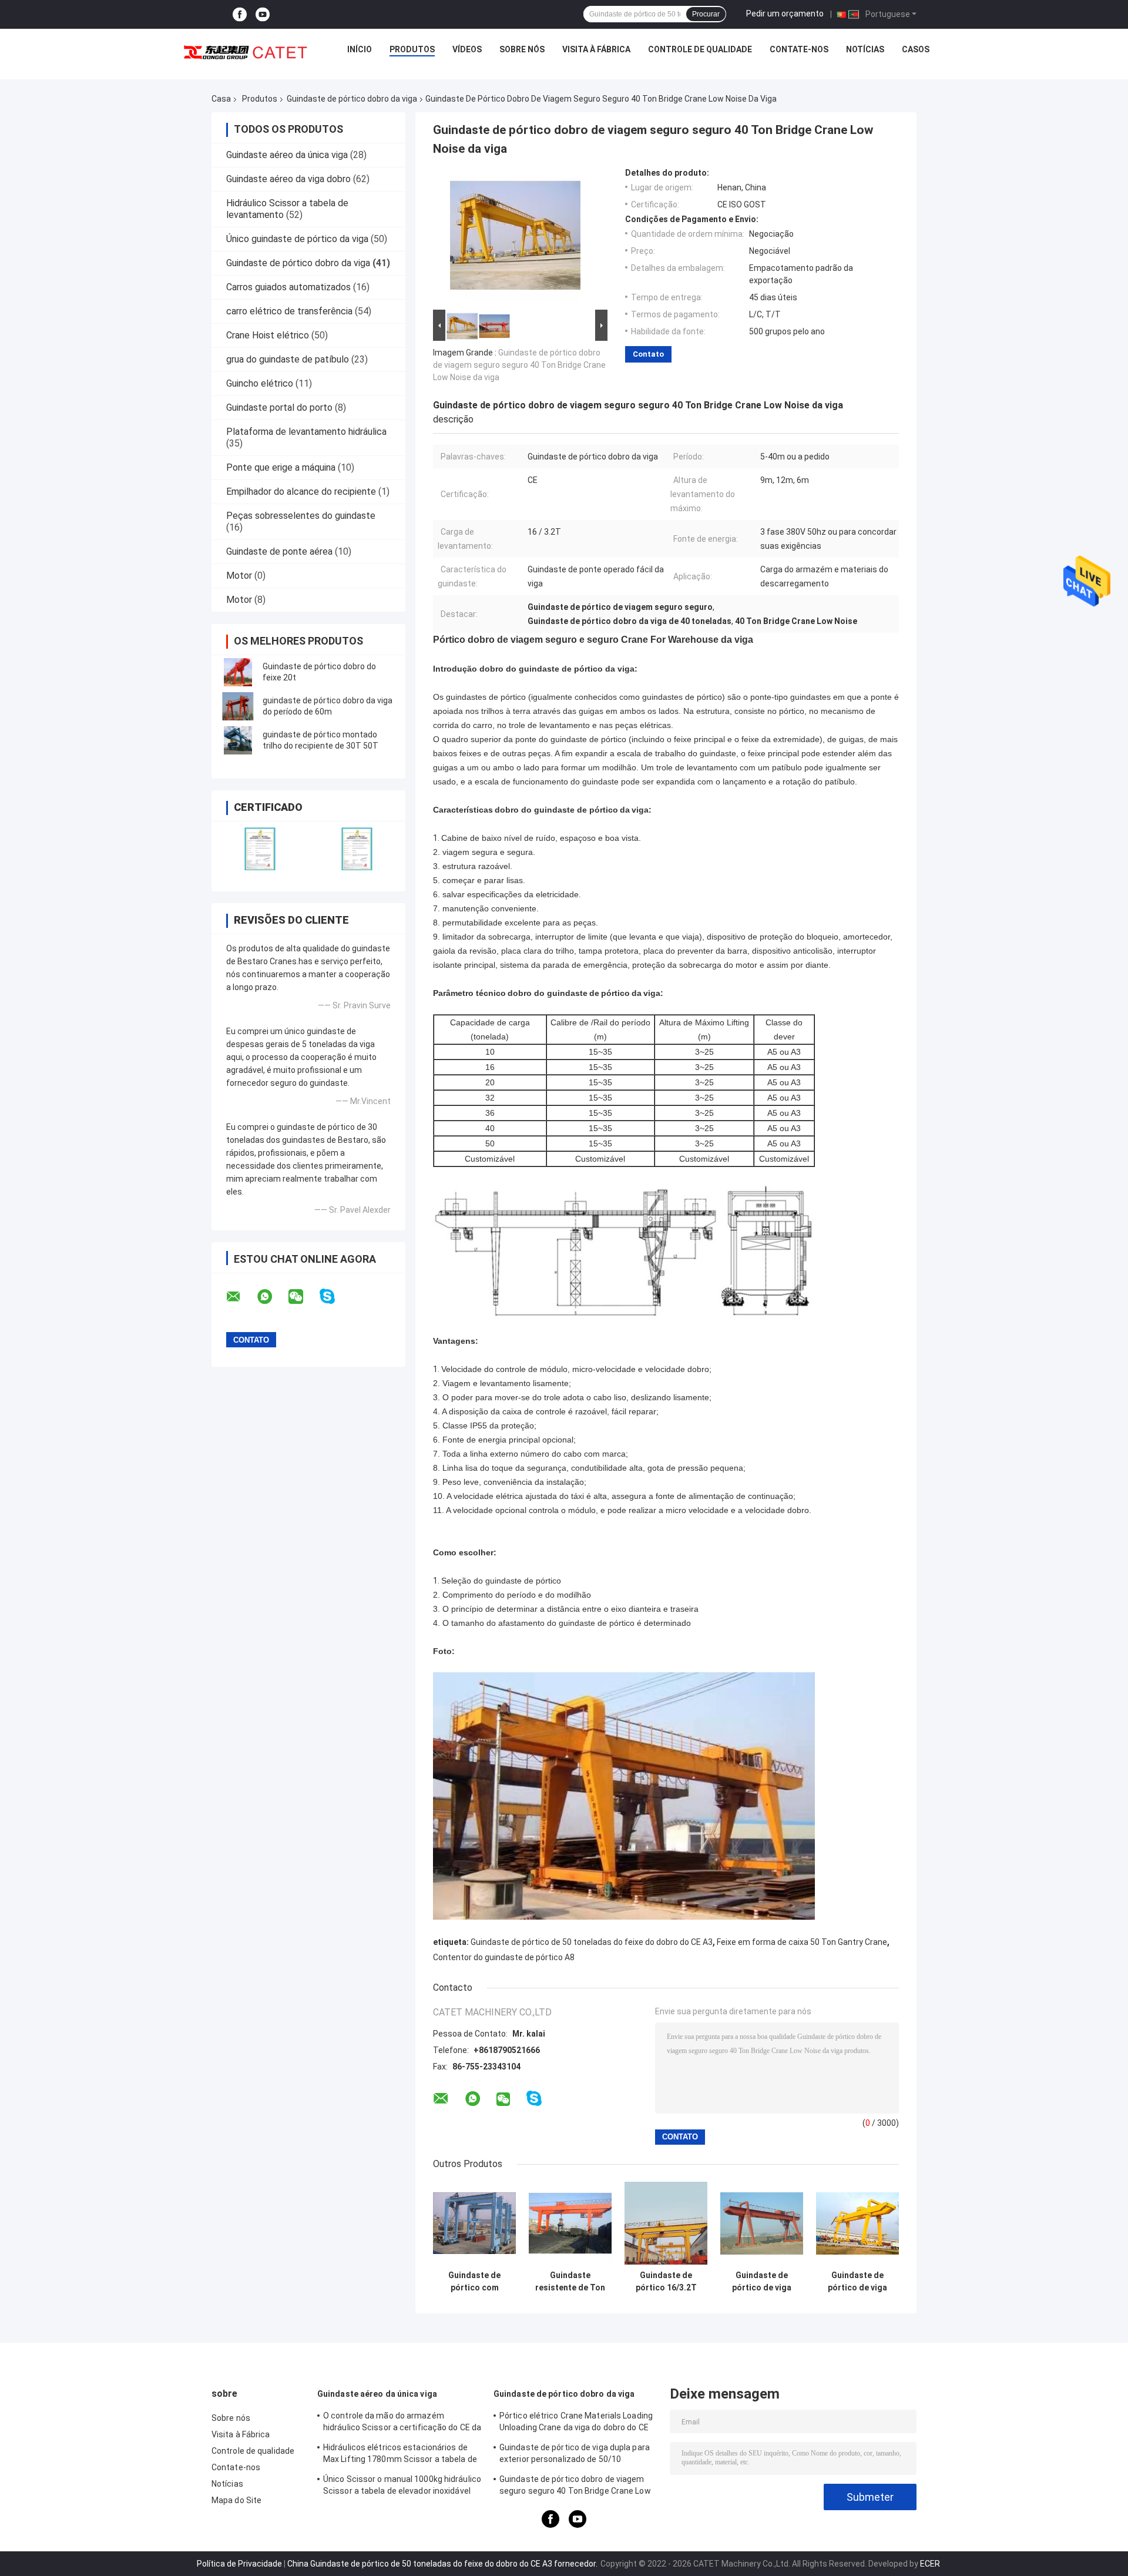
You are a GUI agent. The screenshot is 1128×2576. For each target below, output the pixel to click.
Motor (239, 576)
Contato (648, 354)
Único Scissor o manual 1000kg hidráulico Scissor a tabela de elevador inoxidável (402, 2485)
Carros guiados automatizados (288, 287)
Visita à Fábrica (596, 49)
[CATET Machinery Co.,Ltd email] (241, 1297)
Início (360, 49)
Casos (916, 49)
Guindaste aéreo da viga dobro (288, 179)
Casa (221, 99)
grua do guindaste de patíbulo (288, 359)
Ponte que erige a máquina (281, 467)
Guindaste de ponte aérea (279, 551)
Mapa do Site (236, 2500)
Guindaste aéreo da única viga (287, 155)
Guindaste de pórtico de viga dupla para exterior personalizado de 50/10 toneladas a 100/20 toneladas (857, 2282)
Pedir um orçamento (785, 14)
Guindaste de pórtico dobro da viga (352, 99)
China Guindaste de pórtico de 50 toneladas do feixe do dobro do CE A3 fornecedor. (443, 2564)
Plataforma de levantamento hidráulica (306, 432)
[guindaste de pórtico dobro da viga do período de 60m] (238, 706)
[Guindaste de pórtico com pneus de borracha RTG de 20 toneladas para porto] (474, 2223)
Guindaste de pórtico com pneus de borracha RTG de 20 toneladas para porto (475, 2282)
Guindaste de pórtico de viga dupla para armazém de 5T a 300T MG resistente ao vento (762, 2282)
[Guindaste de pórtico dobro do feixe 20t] (238, 672)
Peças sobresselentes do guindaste (301, 516)
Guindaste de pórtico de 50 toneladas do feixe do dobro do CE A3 (592, 1942)
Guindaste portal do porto (279, 407)
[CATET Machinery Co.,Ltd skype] (335, 1297)
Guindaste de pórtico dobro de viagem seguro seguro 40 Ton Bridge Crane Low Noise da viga (519, 365)
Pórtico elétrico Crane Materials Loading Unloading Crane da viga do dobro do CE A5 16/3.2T (576, 2423)
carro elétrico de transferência (289, 311)
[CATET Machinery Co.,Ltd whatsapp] (272, 1297)
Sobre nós (522, 49)
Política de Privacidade (239, 2564)
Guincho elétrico (260, 383)
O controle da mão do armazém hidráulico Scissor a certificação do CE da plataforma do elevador (402, 2423)
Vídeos (467, 49)
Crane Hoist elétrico (268, 335)
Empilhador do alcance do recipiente (301, 492)
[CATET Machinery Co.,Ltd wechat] (303, 1297)
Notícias (865, 49)
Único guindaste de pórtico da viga (297, 239)
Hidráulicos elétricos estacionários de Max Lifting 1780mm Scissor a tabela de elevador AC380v (400, 2455)
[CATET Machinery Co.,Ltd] (246, 52)
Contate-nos (799, 49)
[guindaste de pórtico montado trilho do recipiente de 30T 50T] (238, 740)
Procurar (706, 14)
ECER (930, 2564)
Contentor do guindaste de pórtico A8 (504, 1957)
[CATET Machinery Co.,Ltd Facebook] (240, 14)
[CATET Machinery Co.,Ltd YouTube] (263, 14)
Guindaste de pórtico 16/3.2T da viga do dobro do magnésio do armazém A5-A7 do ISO (666, 2282)
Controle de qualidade (700, 49)
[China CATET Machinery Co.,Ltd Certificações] (260, 849)
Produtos (412, 49)
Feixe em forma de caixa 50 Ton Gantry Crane (802, 1942)
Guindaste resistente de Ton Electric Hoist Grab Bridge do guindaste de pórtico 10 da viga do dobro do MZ (570, 2282)
